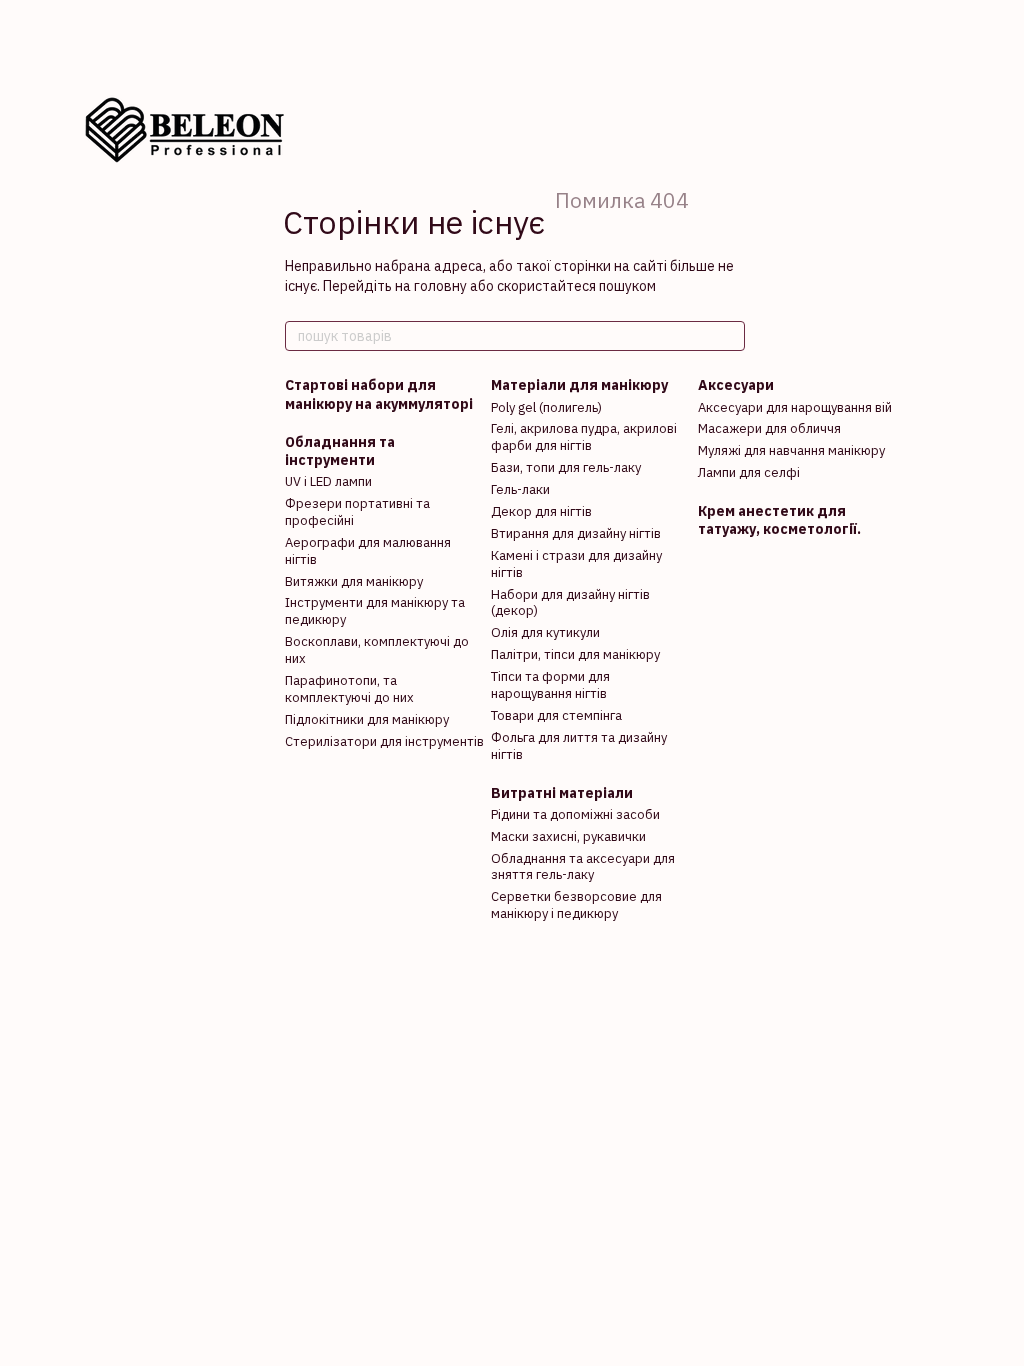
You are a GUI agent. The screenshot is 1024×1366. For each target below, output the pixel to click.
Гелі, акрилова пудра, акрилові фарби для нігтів (584, 437)
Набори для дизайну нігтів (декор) (570, 603)
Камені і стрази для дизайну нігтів (576, 564)
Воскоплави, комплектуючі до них (377, 650)
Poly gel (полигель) (546, 407)
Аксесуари (736, 385)
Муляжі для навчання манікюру (791, 450)
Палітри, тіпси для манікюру (575, 654)
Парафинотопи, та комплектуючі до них (349, 689)
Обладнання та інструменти (340, 451)
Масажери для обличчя (769, 428)
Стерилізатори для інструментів (384, 741)
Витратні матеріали (562, 793)
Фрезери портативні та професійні (357, 512)
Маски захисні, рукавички (568, 836)
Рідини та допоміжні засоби (575, 814)
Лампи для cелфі (749, 472)
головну (440, 286)
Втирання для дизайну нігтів (576, 533)
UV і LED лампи (328, 481)
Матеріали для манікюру (579, 385)
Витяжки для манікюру (354, 581)
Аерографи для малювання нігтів (368, 551)
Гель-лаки (520, 489)
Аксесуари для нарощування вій (795, 407)
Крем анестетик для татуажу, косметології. (779, 520)
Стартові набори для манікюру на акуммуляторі (379, 394)
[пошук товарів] (729, 336)
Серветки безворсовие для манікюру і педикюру (576, 905)
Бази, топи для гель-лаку (566, 467)
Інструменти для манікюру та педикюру (375, 611)
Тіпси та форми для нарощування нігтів (550, 685)
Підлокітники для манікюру (367, 719)
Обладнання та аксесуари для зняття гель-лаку (583, 867)
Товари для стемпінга (556, 715)
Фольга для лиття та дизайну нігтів (579, 746)
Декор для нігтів (541, 511)
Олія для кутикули (545, 632)
